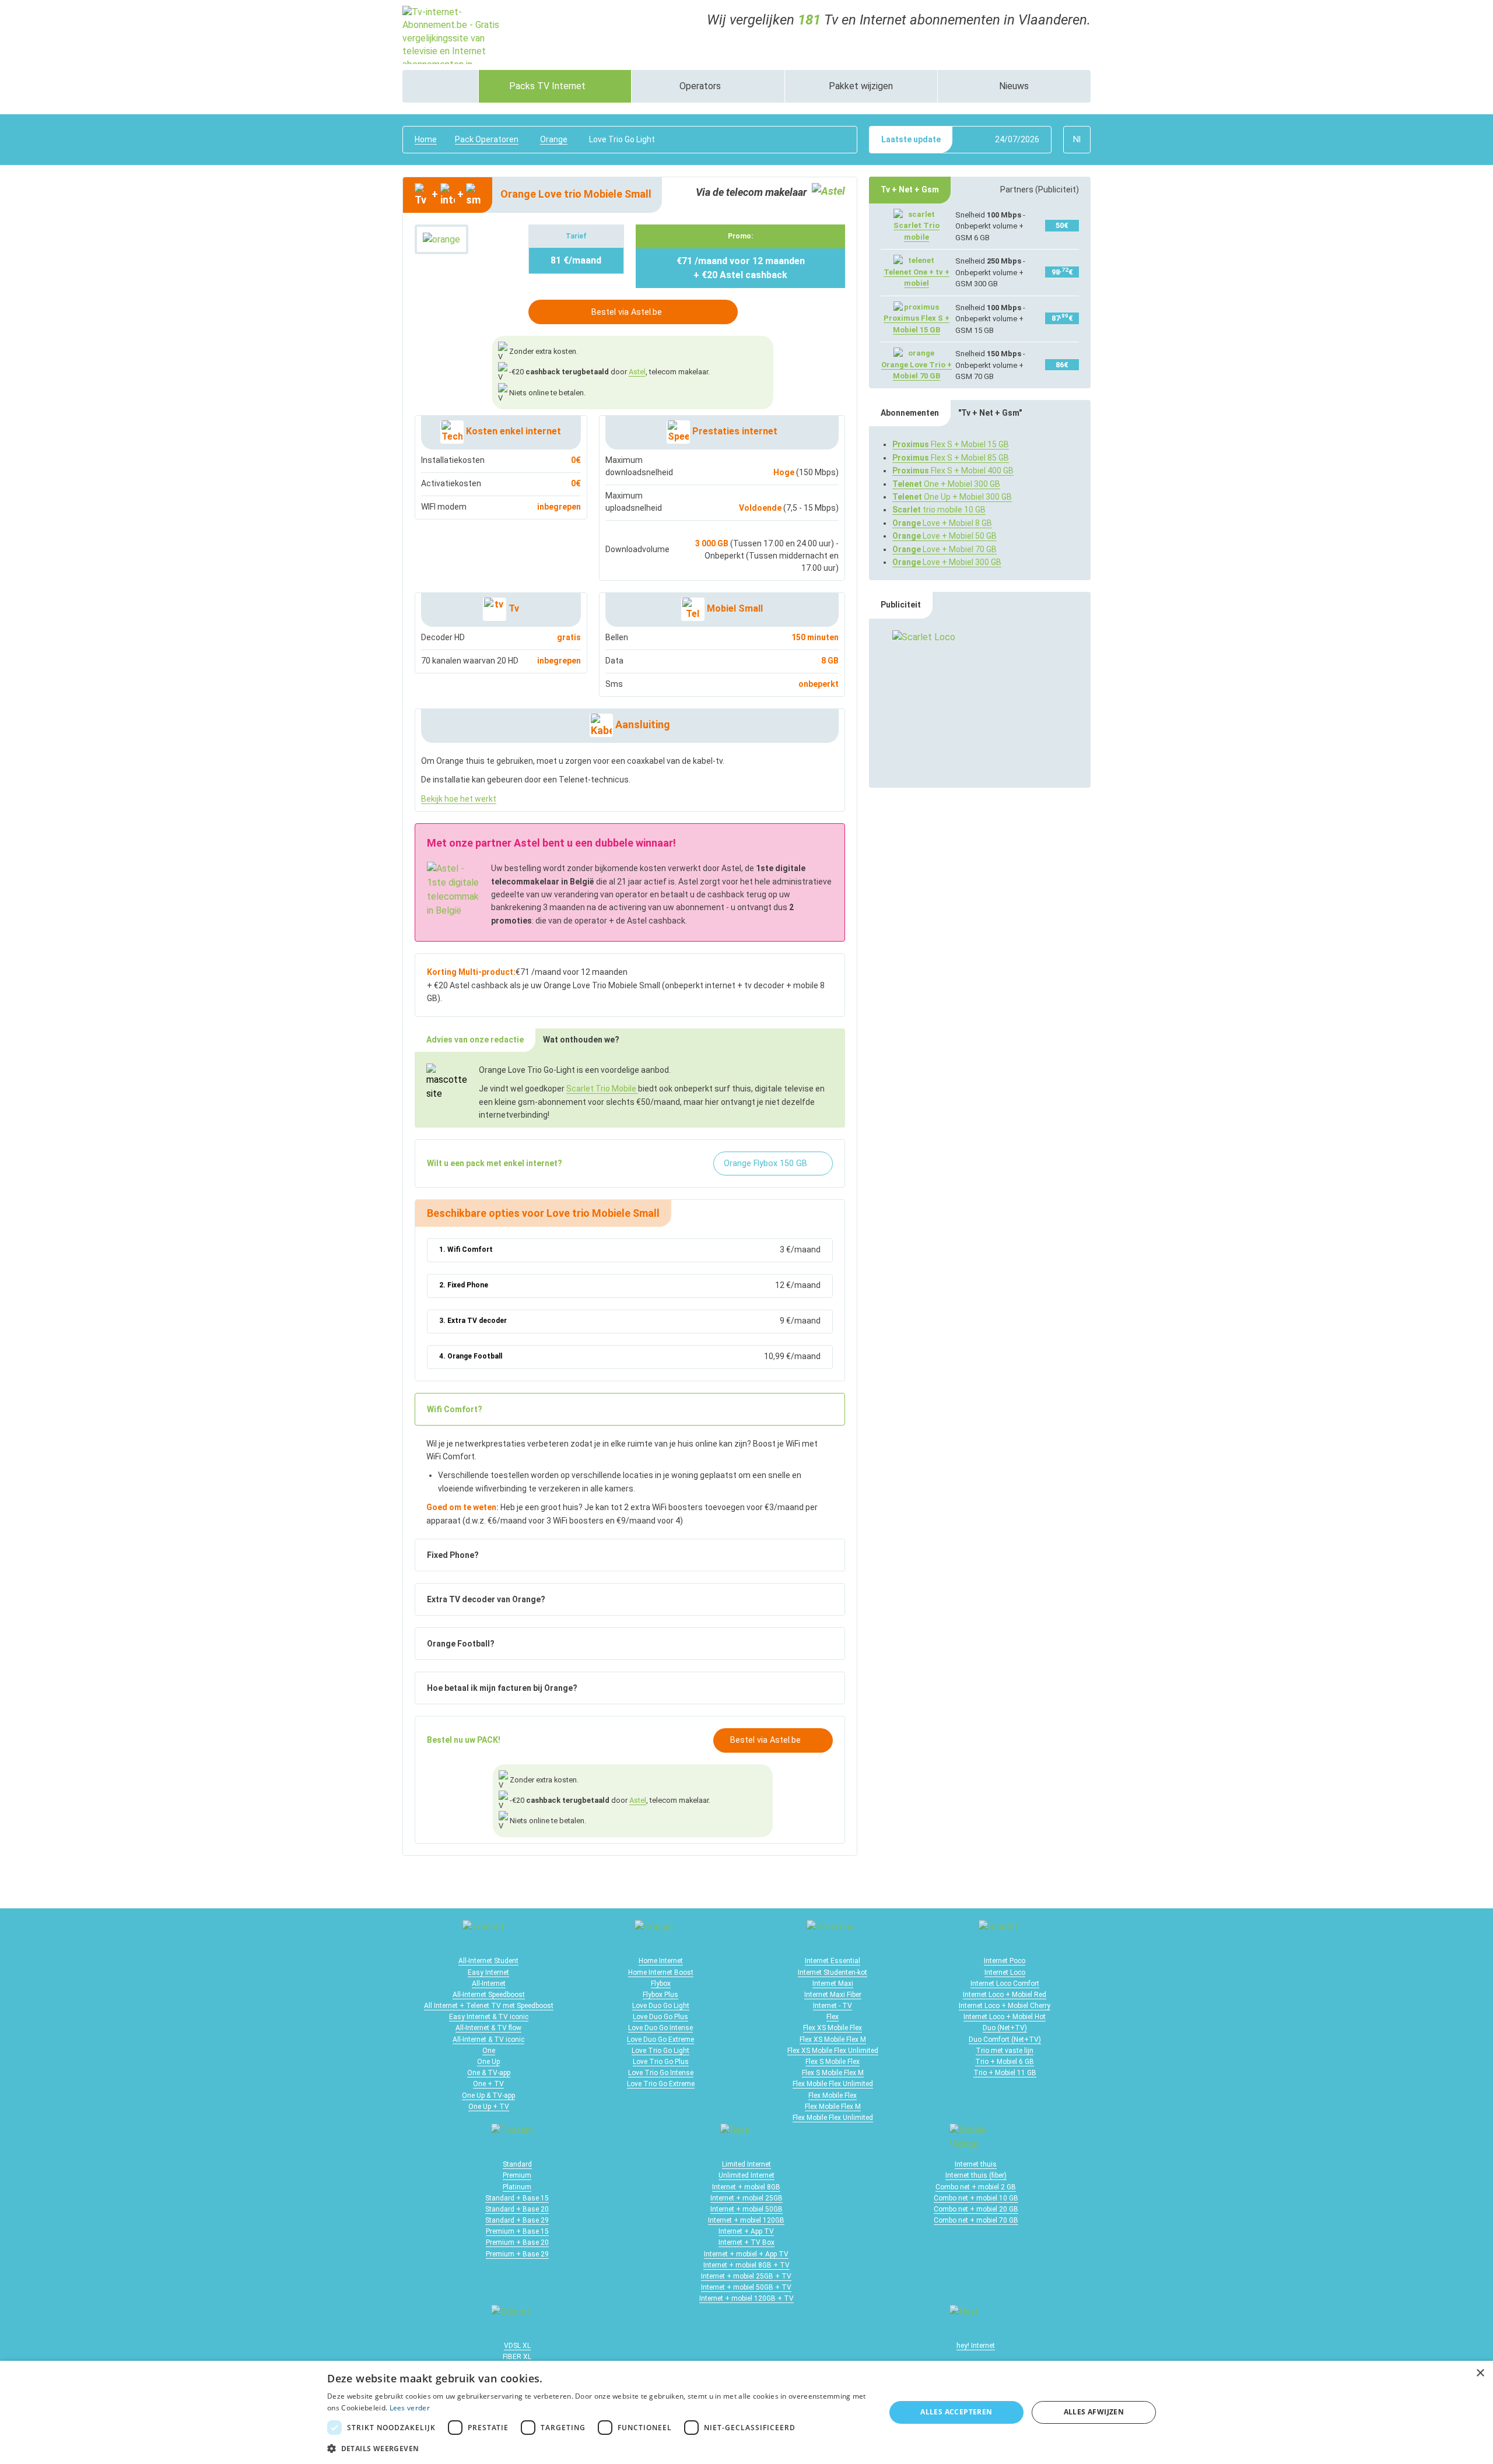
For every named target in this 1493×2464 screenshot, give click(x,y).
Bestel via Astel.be (627, 312)
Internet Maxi (833, 1984)
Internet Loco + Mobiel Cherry (1005, 2006)
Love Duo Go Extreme (660, 2040)
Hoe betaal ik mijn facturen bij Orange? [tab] (502, 1688)
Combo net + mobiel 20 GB (976, 2209)
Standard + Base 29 (517, 2220)
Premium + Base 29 (517, 2254)
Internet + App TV (746, 2231)
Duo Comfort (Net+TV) (1005, 2040)
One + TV (488, 2084)
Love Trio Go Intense (661, 2073)
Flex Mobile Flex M (833, 2107)
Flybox (661, 1984)
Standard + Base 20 (517, 2209)
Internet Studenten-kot (833, 1972)
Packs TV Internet (549, 86)
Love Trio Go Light (660, 2051)
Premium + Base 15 (517, 2231)
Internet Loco (1005, 1972)
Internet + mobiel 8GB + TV (746, 2265)
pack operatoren (487, 139)
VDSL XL (517, 2346)
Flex (833, 2017)
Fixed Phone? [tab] (453, 1555)
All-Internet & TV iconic (488, 2040)
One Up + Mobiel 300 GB (952, 497)
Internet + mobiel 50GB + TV (746, 2287)
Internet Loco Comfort (1005, 1984)
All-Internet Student (488, 1961)
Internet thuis (976, 2164)
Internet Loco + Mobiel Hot (1005, 2017)
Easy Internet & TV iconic (489, 2017)
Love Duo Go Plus (660, 2017)
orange (554, 139)
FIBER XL (517, 2357)
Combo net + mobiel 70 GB (976, 2220)
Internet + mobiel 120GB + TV (746, 2298)
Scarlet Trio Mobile (602, 1089)
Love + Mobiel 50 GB (944, 536)
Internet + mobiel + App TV (746, 2254)
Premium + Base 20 (517, 2242)
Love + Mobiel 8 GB (942, 523)
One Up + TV (489, 2107)
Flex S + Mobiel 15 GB (951, 444)
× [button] (1480, 2373)
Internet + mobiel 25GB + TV (746, 2276)
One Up (488, 2062)
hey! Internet (976, 2346)
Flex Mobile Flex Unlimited (833, 2084)
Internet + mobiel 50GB (746, 2209)
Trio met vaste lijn (1005, 2051)
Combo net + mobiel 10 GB (976, 2198)
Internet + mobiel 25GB (746, 2198)
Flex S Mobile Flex (833, 2062)
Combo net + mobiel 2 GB (976, 2187)
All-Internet (489, 1984)
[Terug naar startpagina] (455, 34)
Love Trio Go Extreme (661, 2084)
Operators (701, 86)
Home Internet (661, 1961)
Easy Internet (488, 1972)
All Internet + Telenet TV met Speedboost (489, 2006)
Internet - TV (833, 2006)
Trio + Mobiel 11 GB (1005, 2073)
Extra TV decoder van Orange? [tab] (486, 1599)
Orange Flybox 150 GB (767, 1163)
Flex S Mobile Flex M (833, 2073)
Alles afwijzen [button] (1094, 2412)
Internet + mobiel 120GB (746, 2220)
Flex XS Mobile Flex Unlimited (833, 2051)
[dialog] (746, 2412)
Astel (637, 372)
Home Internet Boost (661, 1972)
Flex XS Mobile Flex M (833, 2040)
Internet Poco (1005, 1961)
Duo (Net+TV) (1005, 2028)
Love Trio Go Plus (661, 2062)
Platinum (517, 2187)
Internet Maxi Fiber (833, 1995)
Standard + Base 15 (517, 2198)
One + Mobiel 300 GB (946, 484)
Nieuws (1014, 86)
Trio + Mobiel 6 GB (1005, 2062)
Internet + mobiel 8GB (746, 2187)
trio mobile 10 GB (939, 510)
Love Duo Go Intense (660, 2028)
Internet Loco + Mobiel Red (1005, 1995)
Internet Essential (833, 1961)
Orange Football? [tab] (461, 1644)
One (489, 2051)
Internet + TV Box (746, 2242)
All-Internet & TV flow (488, 2028)
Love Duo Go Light (661, 2006)
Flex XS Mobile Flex (833, 2028)
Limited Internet (746, 2164)
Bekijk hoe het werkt (459, 799)
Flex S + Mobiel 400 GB (953, 471)
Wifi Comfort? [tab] (455, 1409)
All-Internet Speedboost (489, 1995)
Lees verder (410, 2408)
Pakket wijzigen (861, 86)
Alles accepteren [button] (956, 2412)
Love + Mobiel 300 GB (947, 562)
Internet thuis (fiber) (976, 2175)
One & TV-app (489, 2073)
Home (426, 139)
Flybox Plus (660, 1995)
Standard (517, 2164)
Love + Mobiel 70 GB (944, 549)
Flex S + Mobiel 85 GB (951, 458)
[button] (598, 2448)
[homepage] (440, 86)
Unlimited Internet (746, 2175)
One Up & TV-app (488, 2096)
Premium (517, 2175)
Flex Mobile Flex (833, 2096)
